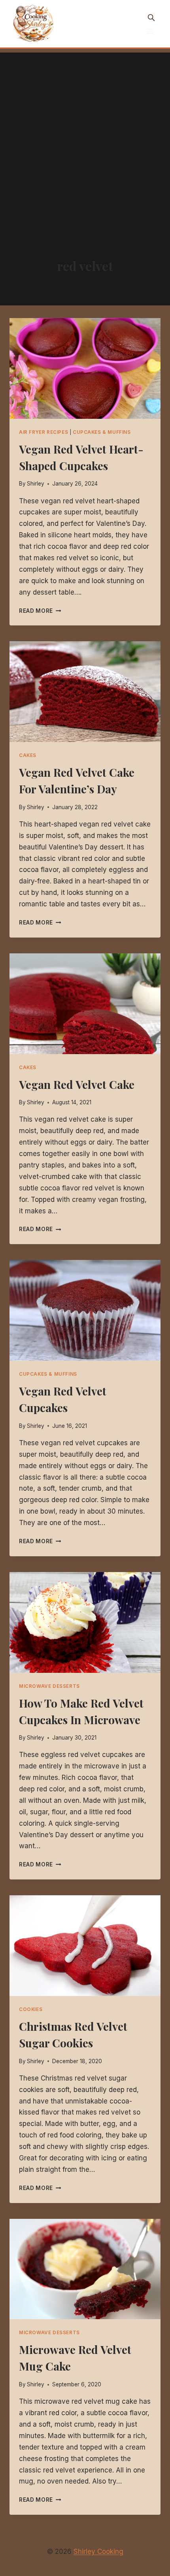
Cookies (31, 2009)
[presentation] (85, 368)
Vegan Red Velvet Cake (77, 1084)
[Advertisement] (85, 137)
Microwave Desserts (49, 1686)
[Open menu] (150, 31)
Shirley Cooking (98, 2552)
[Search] (151, 17)
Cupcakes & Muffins (102, 432)
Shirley (36, 484)
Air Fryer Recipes (43, 432)
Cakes (28, 755)
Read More (40, 611)
